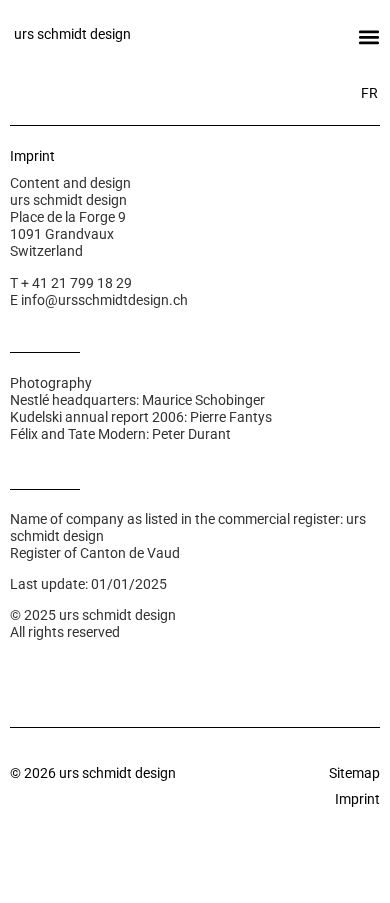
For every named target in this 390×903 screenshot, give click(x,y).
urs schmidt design (72, 34)
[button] (368, 36)
